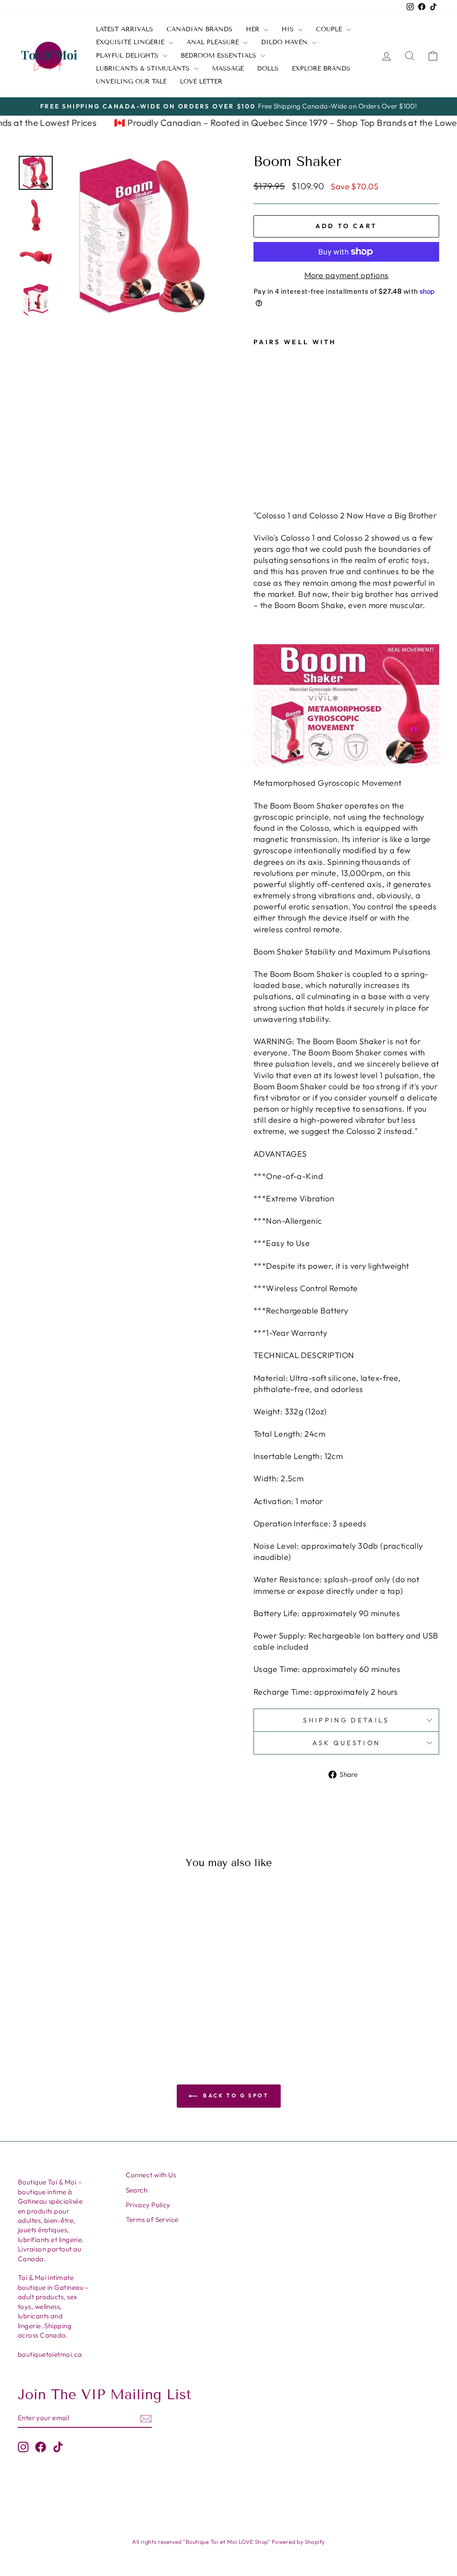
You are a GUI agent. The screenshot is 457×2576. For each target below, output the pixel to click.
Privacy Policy (148, 2205)
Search (137, 2190)
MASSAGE (228, 69)
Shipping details (346, 1720)
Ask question (347, 1743)
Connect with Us (151, 2175)
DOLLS (268, 69)
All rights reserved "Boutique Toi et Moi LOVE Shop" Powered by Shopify (228, 2542)
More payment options (347, 275)
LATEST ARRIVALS (125, 29)
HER (254, 29)
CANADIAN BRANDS (199, 29)
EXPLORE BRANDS (321, 69)
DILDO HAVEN (285, 42)
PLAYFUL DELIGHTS (128, 56)
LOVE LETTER (201, 81)
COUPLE (330, 29)
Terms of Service (152, 2220)
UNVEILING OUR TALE (131, 81)
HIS (289, 29)
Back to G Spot (235, 2095)
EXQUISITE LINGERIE (131, 42)
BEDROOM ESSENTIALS (220, 56)
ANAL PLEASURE (214, 42)
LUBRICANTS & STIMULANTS (144, 69)
